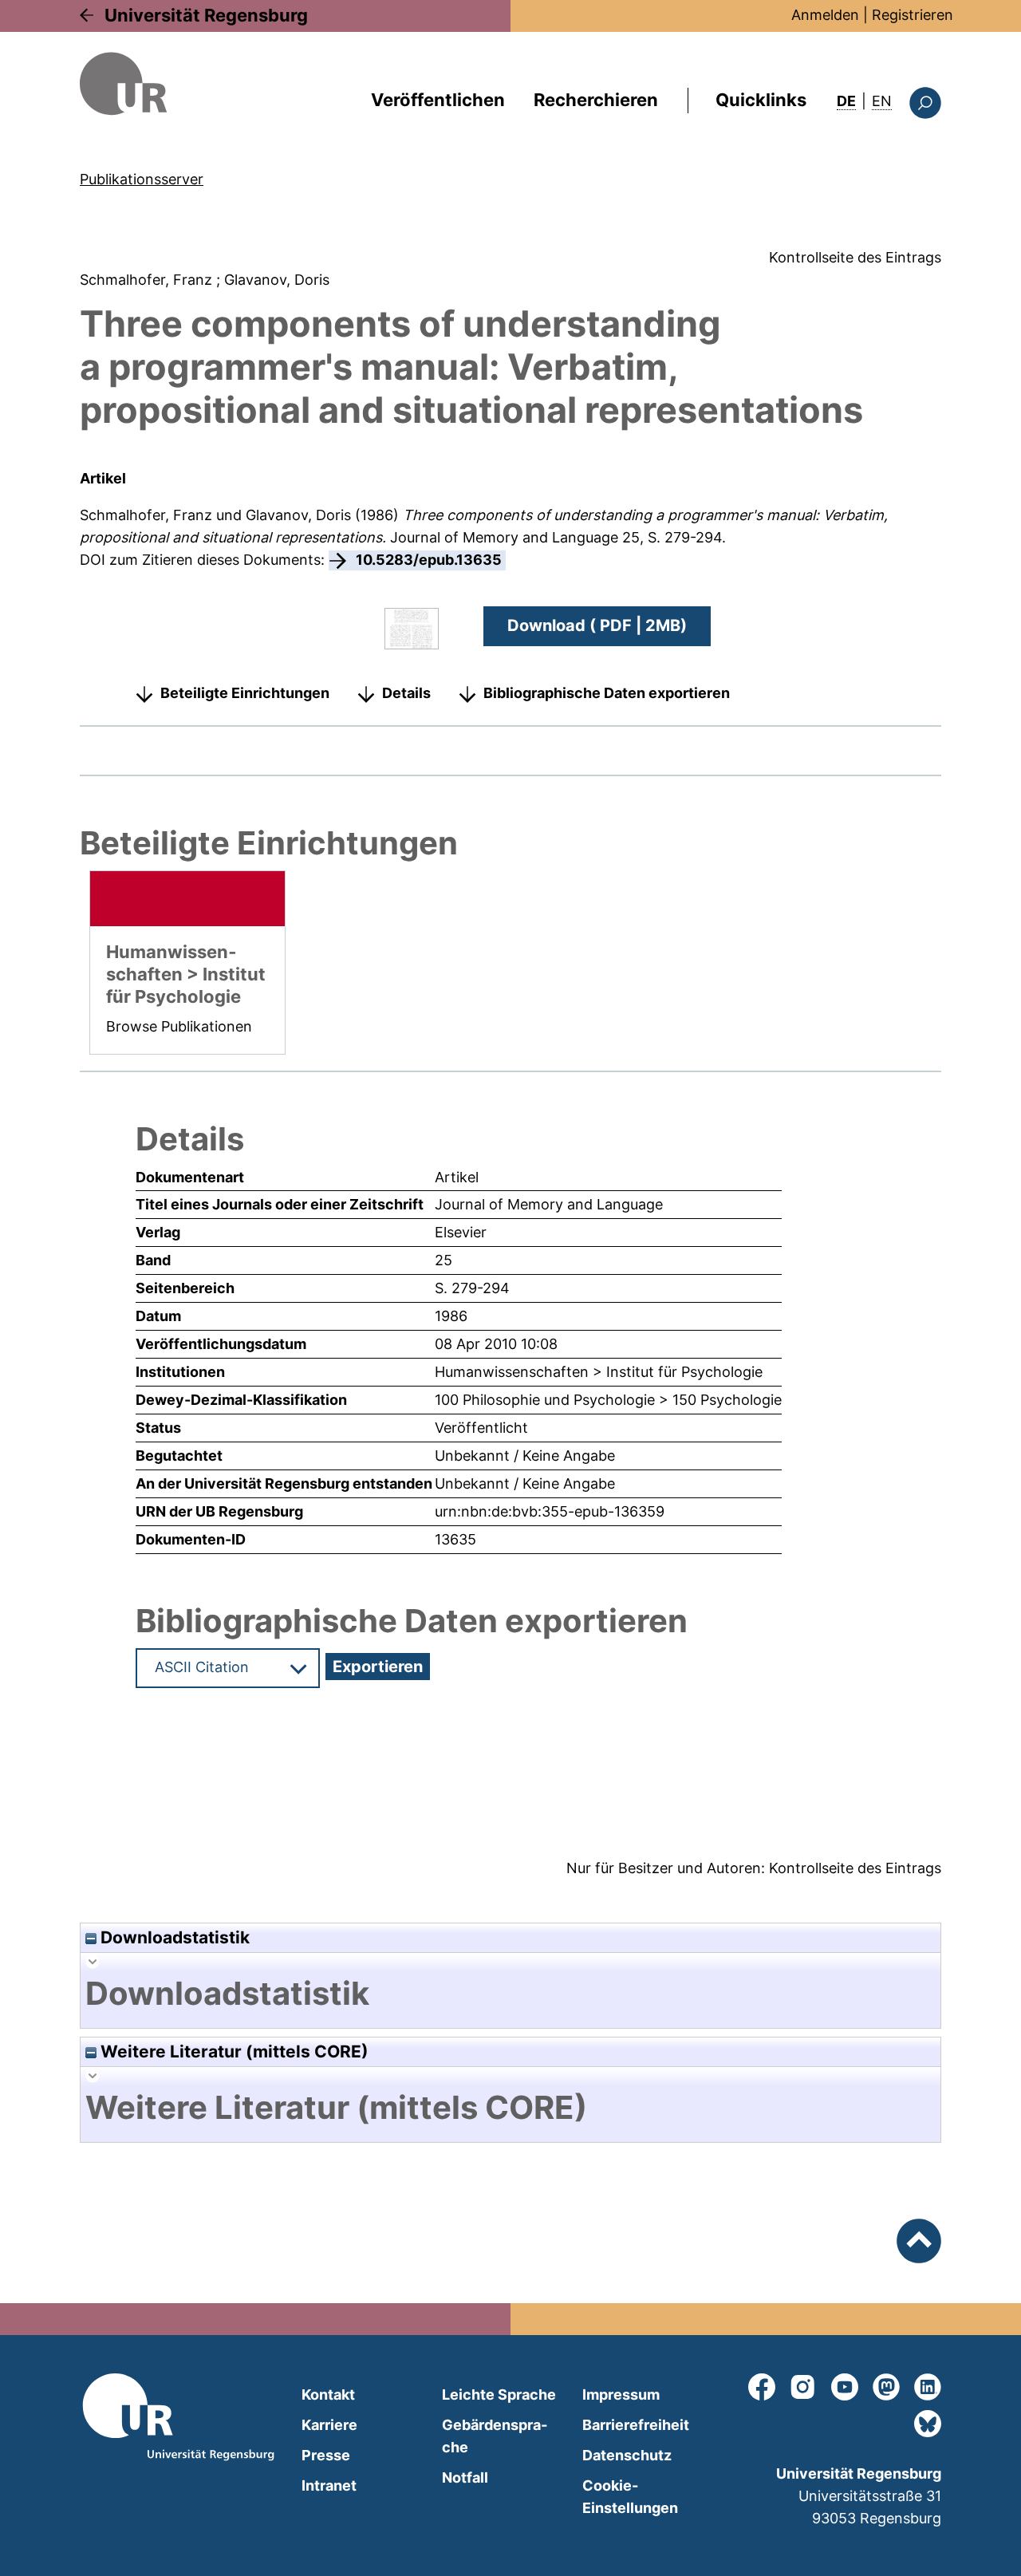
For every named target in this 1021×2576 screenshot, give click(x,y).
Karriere (329, 2425)
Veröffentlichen (438, 100)
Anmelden (825, 15)
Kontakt (328, 2395)
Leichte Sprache (499, 2395)
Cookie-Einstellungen (630, 2497)
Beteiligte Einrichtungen (245, 693)
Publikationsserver (142, 179)
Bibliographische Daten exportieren (607, 693)
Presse (326, 2455)
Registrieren (913, 15)
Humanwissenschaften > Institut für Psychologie (599, 1372)
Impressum (621, 2395)
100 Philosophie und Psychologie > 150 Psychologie (608, 1400)
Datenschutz (627, 2455)
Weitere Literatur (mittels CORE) (233, 2051)
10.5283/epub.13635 (429, 560)
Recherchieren (596, 100)
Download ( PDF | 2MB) (597, 625)
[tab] (510, 1994)
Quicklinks (761, 100)
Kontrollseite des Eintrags (855, 257)
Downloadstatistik (173, 1937)
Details (406, 693)
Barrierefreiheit (636, 2425)
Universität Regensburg (206, 15)
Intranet (329, 2485)
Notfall (465, 2477)
